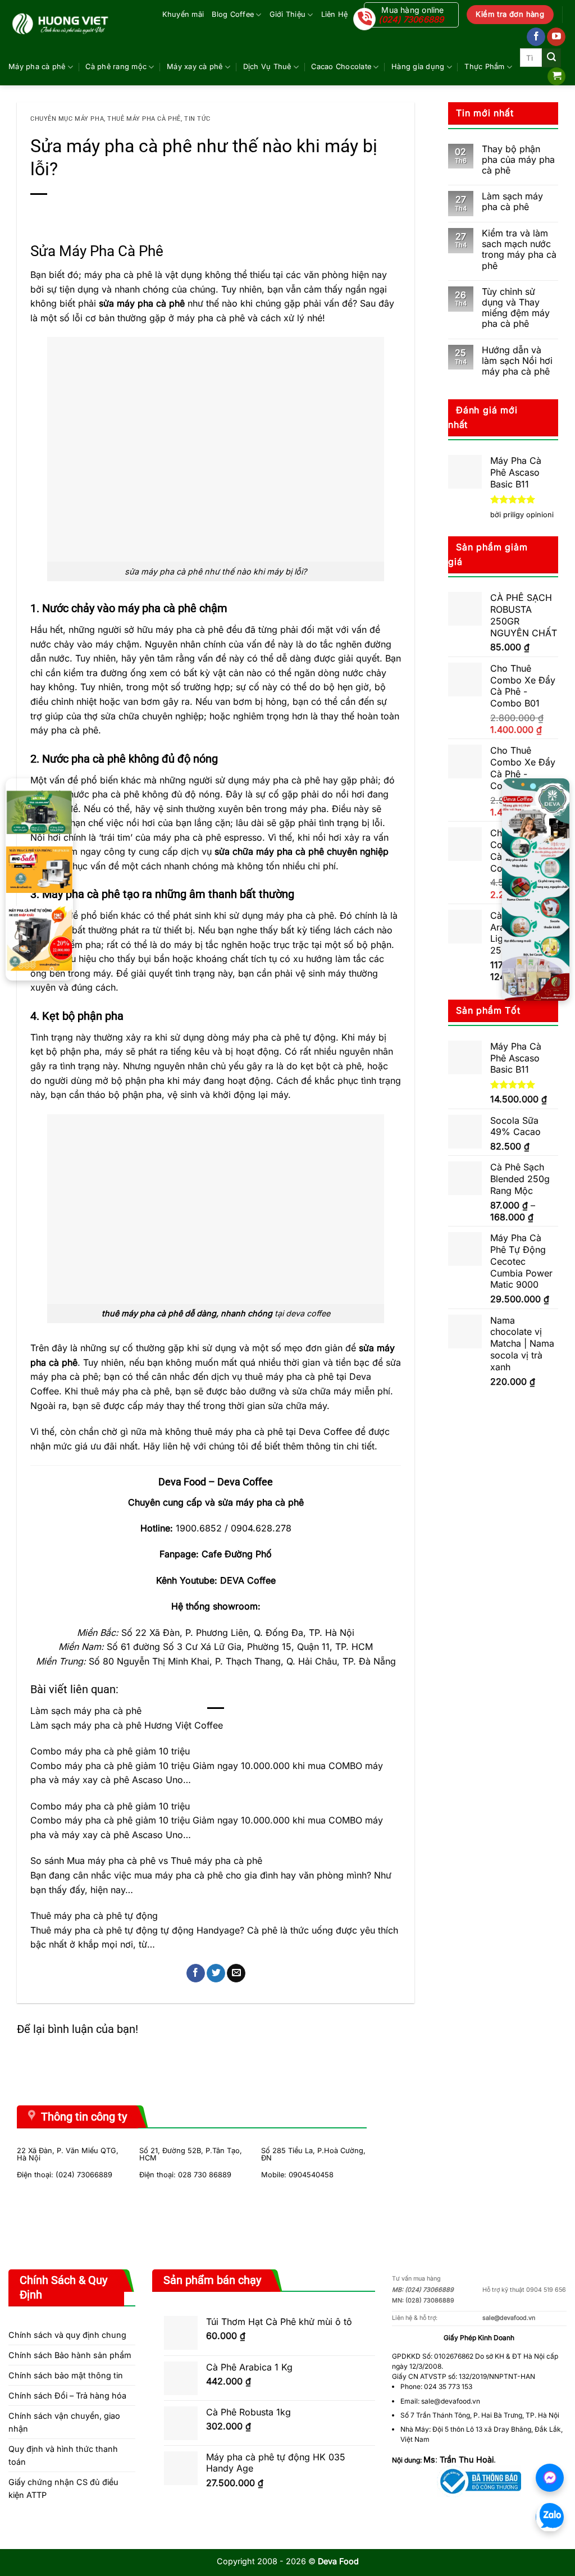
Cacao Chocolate (341, 67)
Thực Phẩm (484, 67)
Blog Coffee (233, 14)
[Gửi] (551, 58)
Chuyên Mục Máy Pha (67, 119)
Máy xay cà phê (195, 67)
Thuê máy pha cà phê (144, 119)
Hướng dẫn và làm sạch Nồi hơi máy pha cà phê (517, 361)
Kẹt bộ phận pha (83, 1016)
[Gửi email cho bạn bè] (236, 1973)
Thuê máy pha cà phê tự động (94, 1916)
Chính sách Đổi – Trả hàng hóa (67, 2395)
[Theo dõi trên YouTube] (556, 37)
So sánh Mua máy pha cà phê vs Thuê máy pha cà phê (146, 1861)
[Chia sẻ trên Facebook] (196, 1973)
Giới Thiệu (288, 14)
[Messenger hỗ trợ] (550, 2478)
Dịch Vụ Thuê (267, 67)
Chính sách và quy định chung (67, 2335)
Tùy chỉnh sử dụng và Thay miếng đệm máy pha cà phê (516, 308)
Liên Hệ (335, 14)
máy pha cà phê (211, 318)
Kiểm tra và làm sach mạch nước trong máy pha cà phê (519, 250)
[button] (556, 77)
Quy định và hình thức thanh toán (63, 2455)
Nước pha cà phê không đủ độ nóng (130, 759)
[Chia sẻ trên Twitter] (216, 1973)
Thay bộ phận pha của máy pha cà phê (518, 160)
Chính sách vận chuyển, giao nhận (64, 2422)
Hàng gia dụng (418, 67)
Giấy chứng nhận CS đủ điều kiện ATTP (63, 2488)
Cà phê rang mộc (116, 67)
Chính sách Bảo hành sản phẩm (70, 2355)
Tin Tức (197, 119)
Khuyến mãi (183, 14)
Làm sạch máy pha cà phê (86, 1711)
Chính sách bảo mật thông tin (66, 2375)
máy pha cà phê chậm (173, 608)
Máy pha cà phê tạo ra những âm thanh (140, 894)
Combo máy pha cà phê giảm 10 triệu (110, 1751)
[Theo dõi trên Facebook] (536, 37)
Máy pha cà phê (37, 67)
